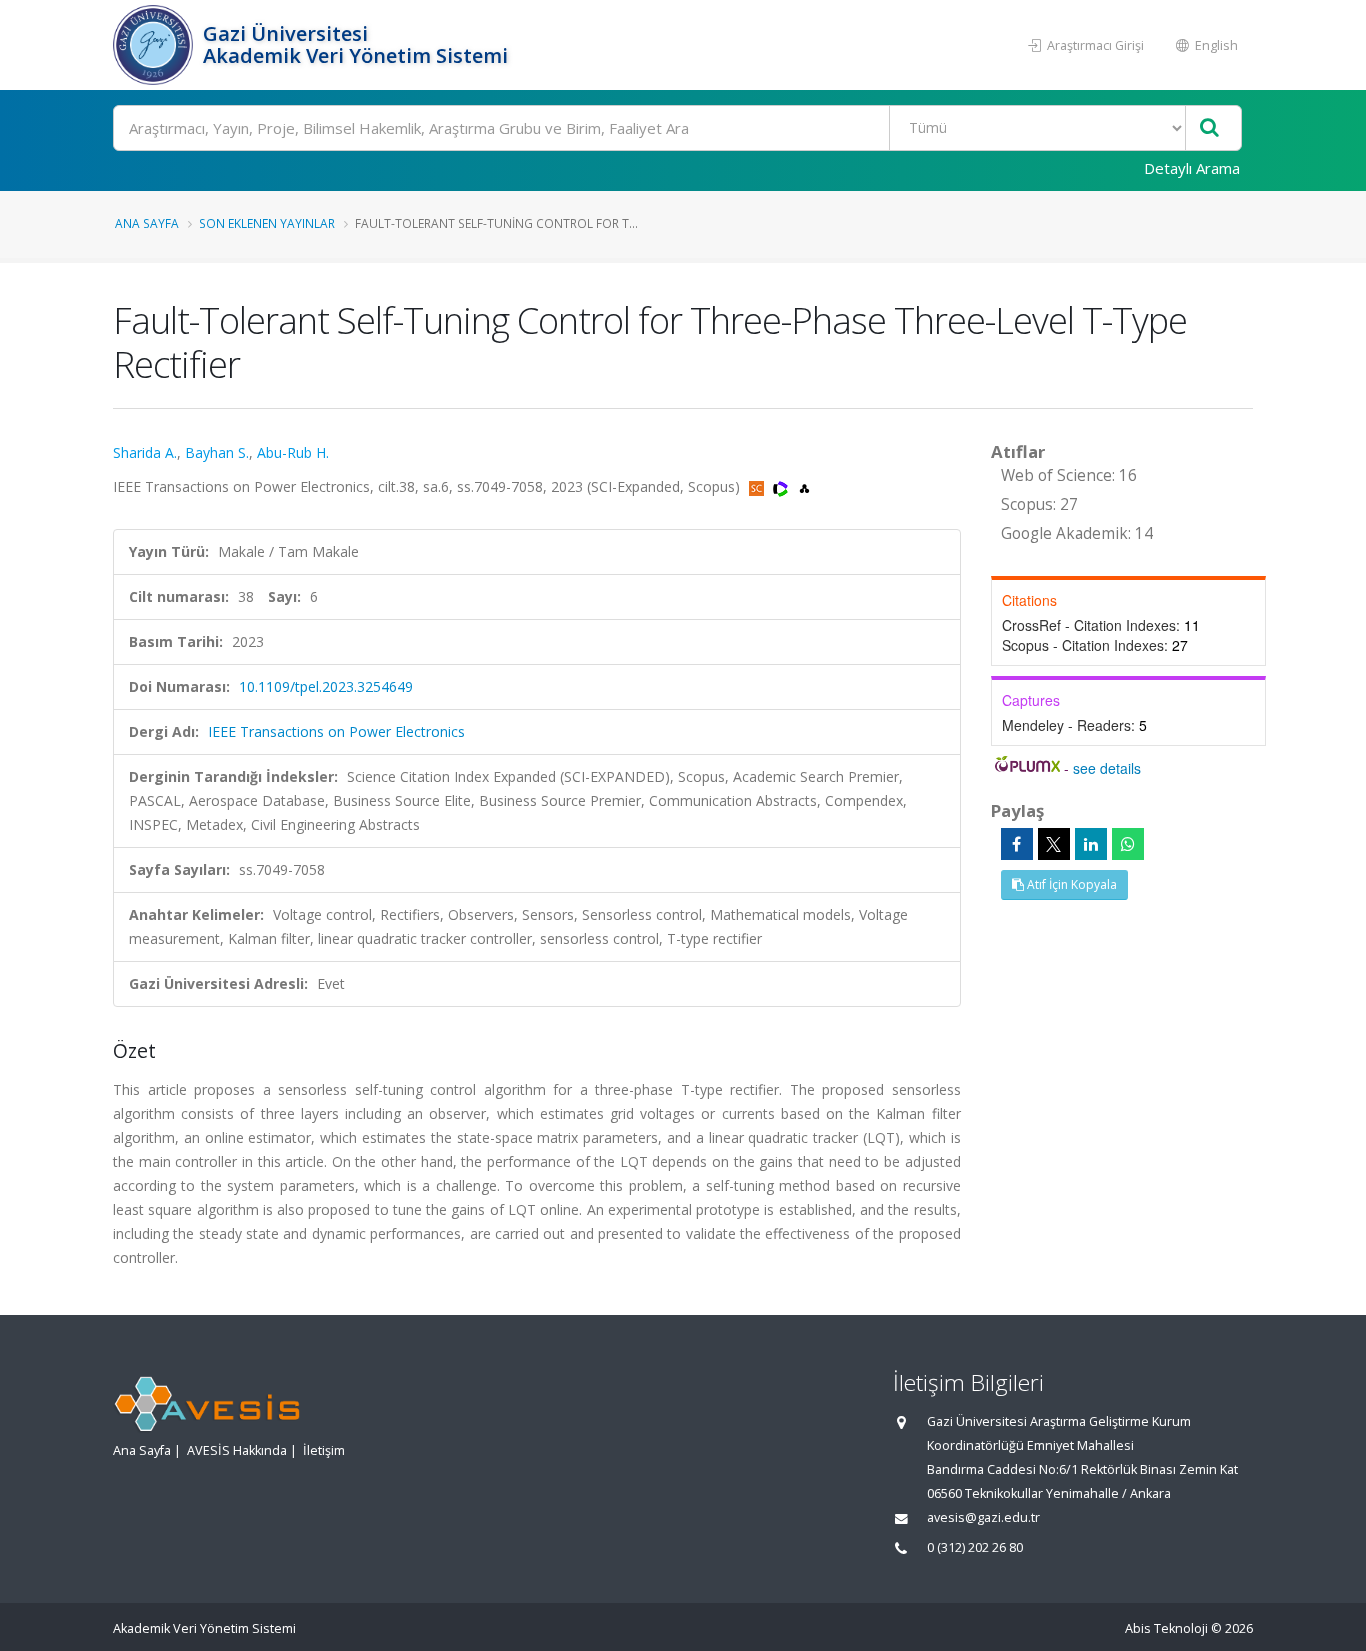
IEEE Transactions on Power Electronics (336, 731)
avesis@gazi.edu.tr (983, 1517)
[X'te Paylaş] (1054, 844)
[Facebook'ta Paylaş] (1017, 844)
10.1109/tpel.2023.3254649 (326, 686)
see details (1107, 768)
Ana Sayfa (147, 223)
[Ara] (1209, 128)
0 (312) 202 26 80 (975, 1547)
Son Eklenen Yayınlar (267, 223)
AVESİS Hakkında (237, 1450)
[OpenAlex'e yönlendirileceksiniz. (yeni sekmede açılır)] (804, 486)
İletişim (324, 1450)
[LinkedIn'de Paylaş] (1091, 844)
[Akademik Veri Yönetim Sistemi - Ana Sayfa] (155, 45)
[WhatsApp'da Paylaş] (1128, 844)
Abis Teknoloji (1166, 1628)
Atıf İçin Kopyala (1070, 884)
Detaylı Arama (1192, 168)
